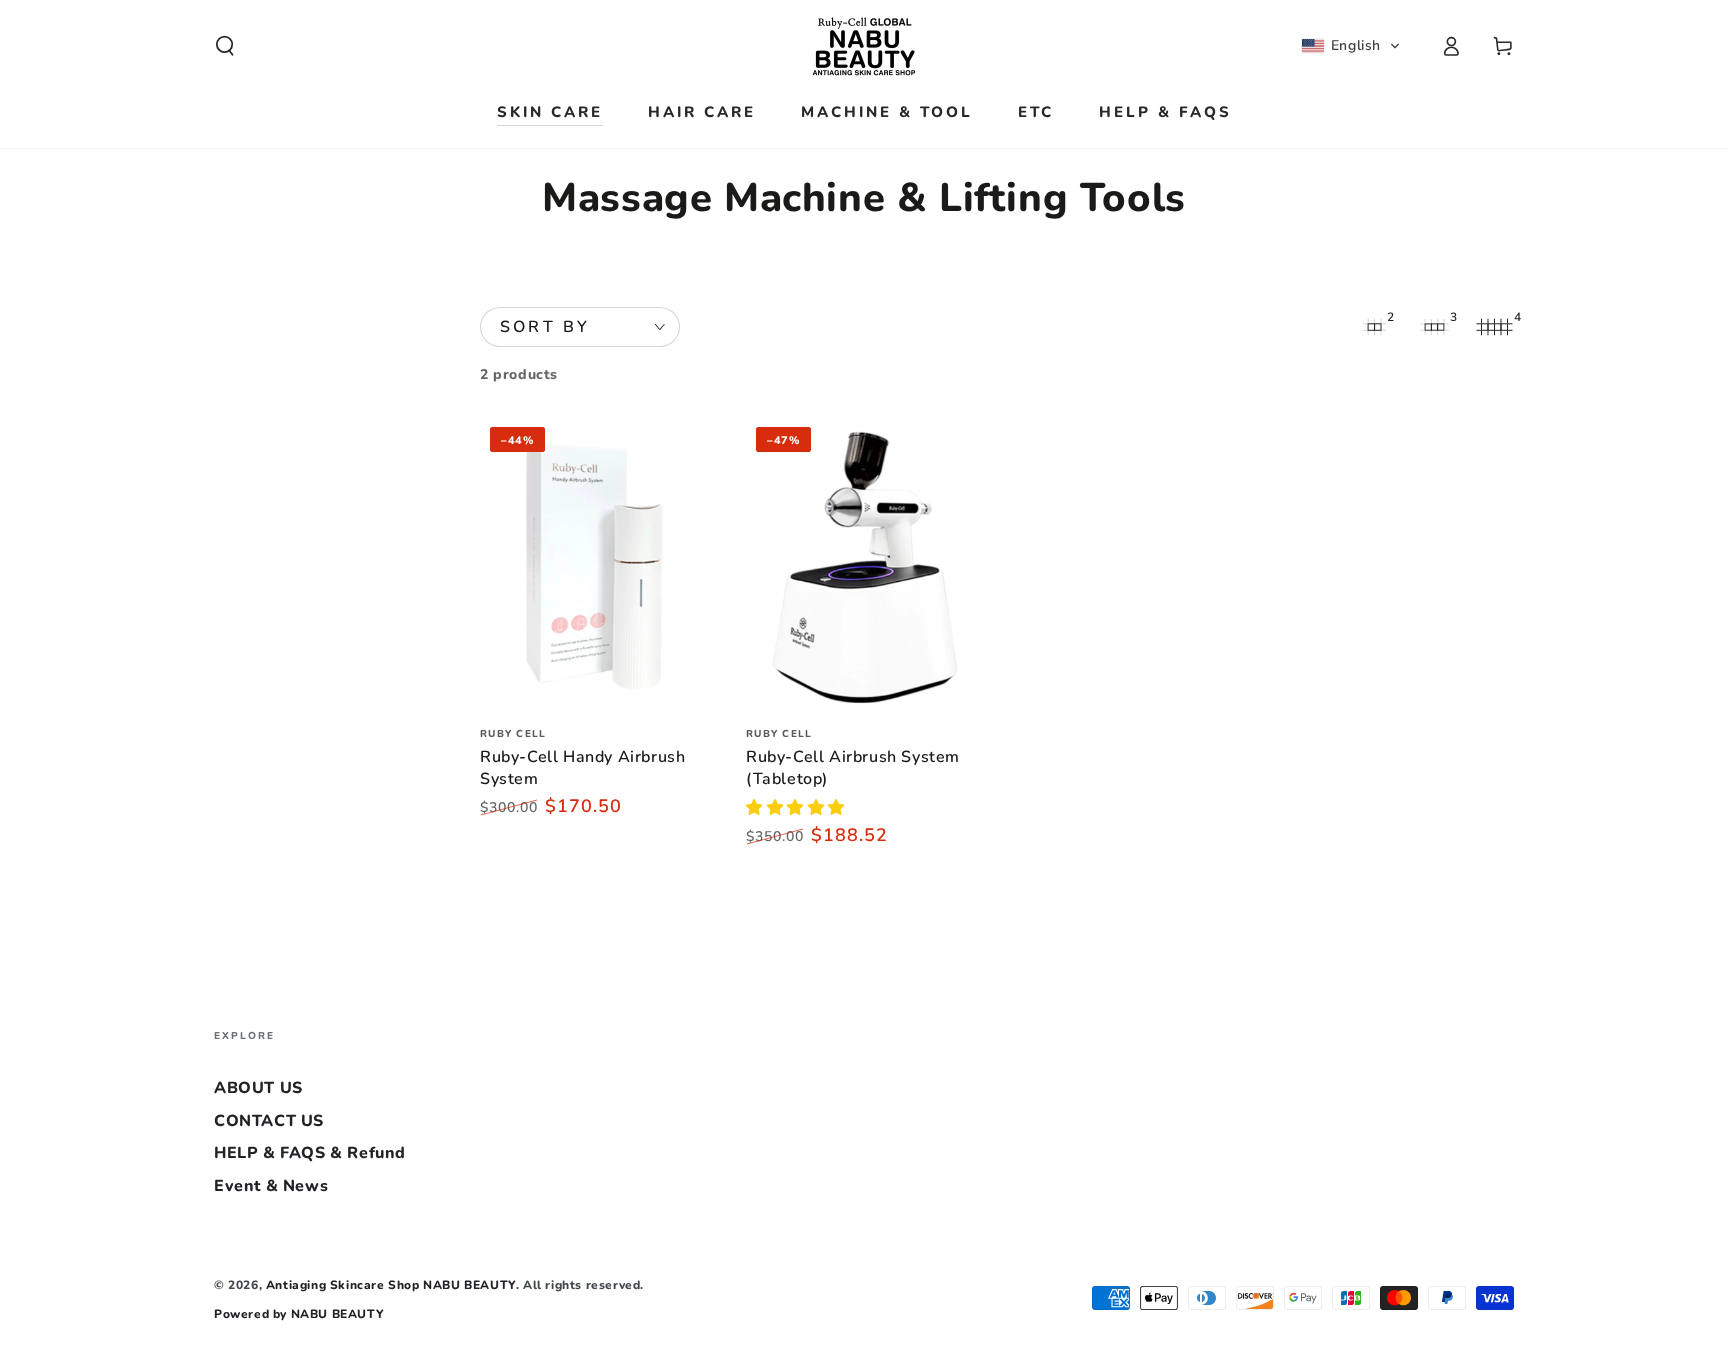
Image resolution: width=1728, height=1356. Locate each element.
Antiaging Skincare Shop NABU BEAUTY (391, 1285)
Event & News (271, 1186)
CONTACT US (269, 1121)
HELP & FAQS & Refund (310, 1153)
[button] (225, 46)
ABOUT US (258, 1088)
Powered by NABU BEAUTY (299, 1314)
